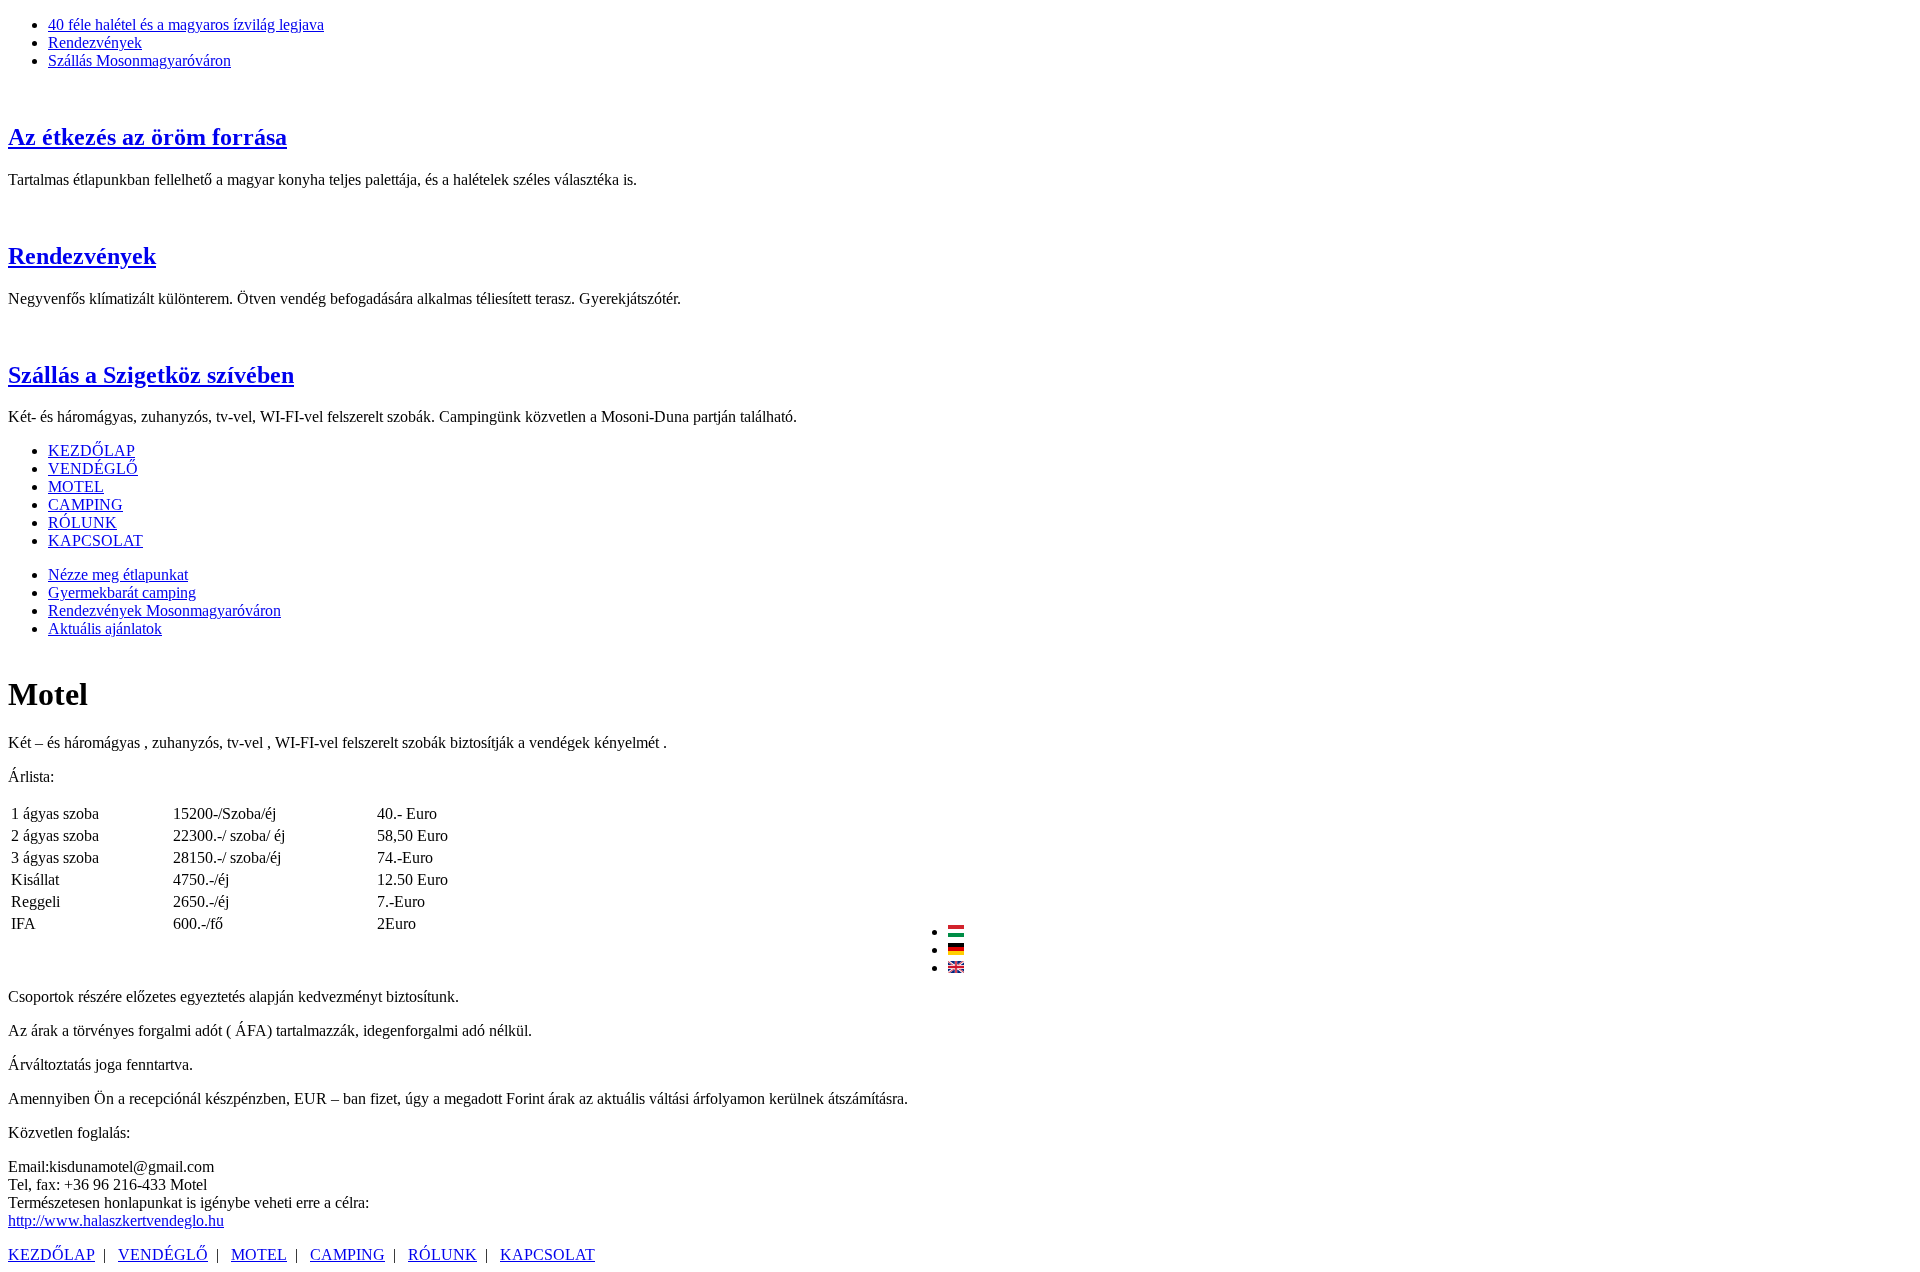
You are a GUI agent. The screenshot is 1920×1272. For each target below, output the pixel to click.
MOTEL (76, 486)
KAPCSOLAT (95, 540)
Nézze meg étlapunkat (118, 574)
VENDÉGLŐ (93, 468)
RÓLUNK (82, 522)
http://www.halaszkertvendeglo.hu (116, 1220)
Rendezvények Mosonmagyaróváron (164, 610)
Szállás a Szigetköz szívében (151, 375)
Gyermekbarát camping (122, 592)
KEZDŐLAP (91, 450)
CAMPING (85, 504)
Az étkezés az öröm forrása (147, 137)
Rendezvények (82, 256)
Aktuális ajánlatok (105, 628)
